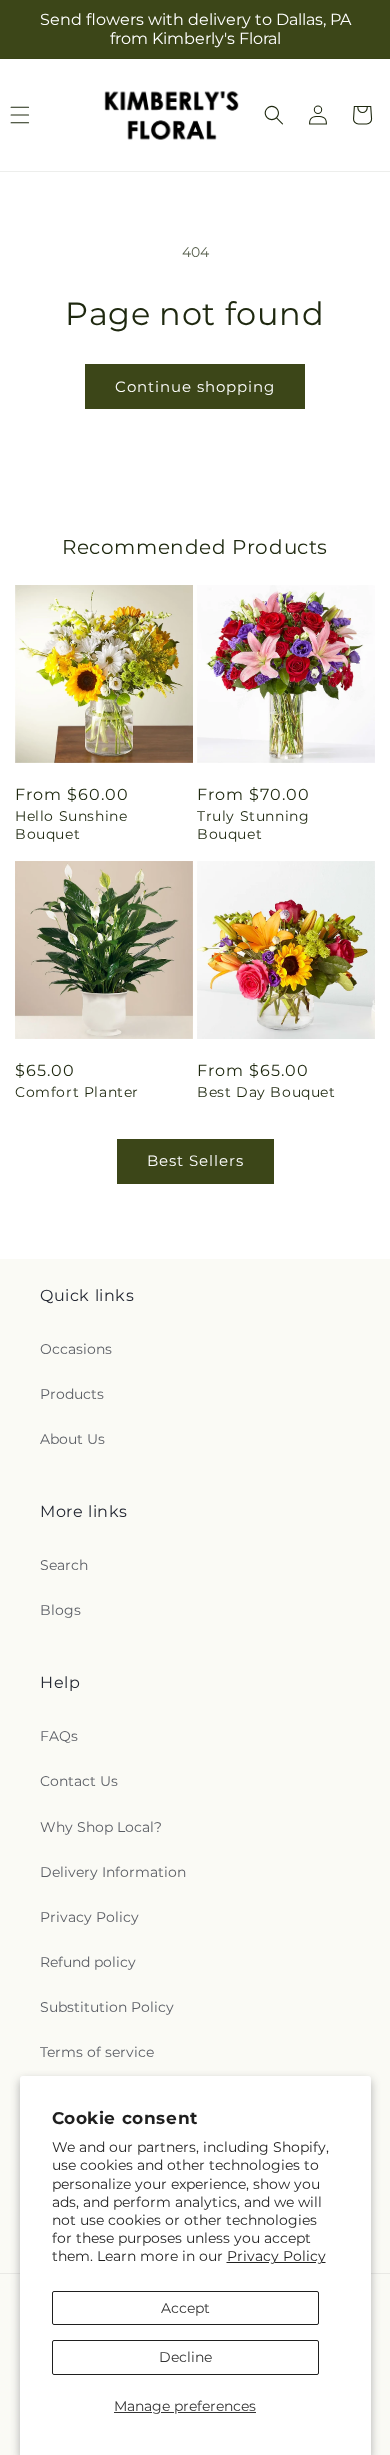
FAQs (59, 1736)
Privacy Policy (276, 2256)
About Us (72, 1439)
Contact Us (79, 1781)
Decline (185, 2357)
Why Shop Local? (101, 1827)
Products (72, 1394)
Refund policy (88, 1962)
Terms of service (97, 2052)
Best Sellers (195, 1160)
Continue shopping (195, 386)
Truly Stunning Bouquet (253, 825)
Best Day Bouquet (266, 1092)
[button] (274, 115)
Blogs (60, 1610)
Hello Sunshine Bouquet (71, 825)
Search (64, 1565)
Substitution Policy (107, 2007)
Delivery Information (113, 1872)
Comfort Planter (77, 1092)
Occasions (76, 1349)
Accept (185, 2308)
